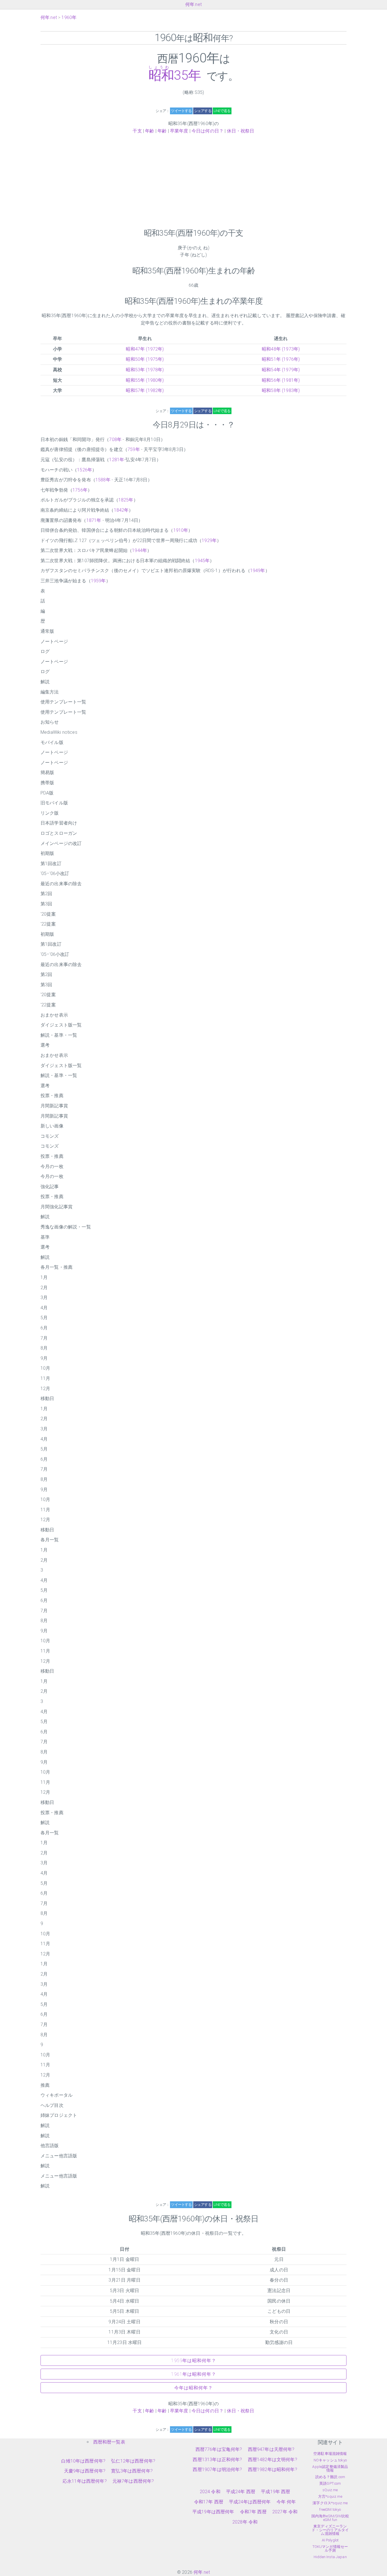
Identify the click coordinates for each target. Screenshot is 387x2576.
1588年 (103, 480)
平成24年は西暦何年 (250, 2502)
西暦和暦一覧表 (109, 2442)
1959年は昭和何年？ (194, 2361)
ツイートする (181, 111)
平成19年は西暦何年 (213, 2512)
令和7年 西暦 (253, 2512)
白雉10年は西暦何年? (83, 2461)
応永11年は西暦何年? (85, 2481)
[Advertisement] (193, 181)
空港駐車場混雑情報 (330, 2454)
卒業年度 (179, 131)
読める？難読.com (330, 2477)
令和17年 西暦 (209, 2502)
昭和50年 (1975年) (145, 359)
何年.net (193, 4)
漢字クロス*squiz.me (330, 2503)
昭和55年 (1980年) (145, 380)
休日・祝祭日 (241, 131)
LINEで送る (222, 111)
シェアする (203, 111)
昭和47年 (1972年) (145, 349)
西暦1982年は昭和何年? (273, 2469)
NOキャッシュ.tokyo (330, 2460)
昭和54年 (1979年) (281, 370)
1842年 (121, 510)
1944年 (140, 550)
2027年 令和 (285, 2512)
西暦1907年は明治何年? (217, 2469)
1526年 (85, 470)
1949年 (258, 571)
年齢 (150, 131)
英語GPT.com (330, 2483)
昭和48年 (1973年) (281, 349)
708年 (115, 439)
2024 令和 (210, 2492)
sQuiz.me (330, 2490)
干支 (137, 131)
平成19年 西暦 (276, 2492)
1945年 (202, 561)
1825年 (126, 500)
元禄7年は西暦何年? (133, 2481)
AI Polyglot (330, 2540)
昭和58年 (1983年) (281, 390)
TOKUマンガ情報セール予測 (330, 2548)
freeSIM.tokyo (330, 2509)
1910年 (181, 530)
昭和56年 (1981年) (281, 380)
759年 (134, 449)
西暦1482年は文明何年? (273, 2460)
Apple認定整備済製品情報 (330, 2469)
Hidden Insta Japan (330, 2557)
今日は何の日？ (208, 131)
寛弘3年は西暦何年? (132, 2471)
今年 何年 (286, 2502)
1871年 (94, 520)
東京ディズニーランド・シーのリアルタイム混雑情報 (330, 2530)
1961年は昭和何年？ (194, 2374)
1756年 (80, 490)
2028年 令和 (245, 2522)
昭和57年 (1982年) (145, 390)
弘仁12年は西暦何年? (133, 2461)
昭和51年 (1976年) (281, 359)
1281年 (117, 460)
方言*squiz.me (330, 2496)
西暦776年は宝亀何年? (219, 2449)
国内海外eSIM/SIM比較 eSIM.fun (330, 2518)
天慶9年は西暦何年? (85, 2471)
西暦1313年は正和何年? (217, 2460)
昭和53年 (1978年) (145, 370)
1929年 (209, 540)
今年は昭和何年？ (193, 2388)
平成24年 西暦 (241, 2492)
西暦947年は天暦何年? (271, 2449)
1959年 (98, 581)
